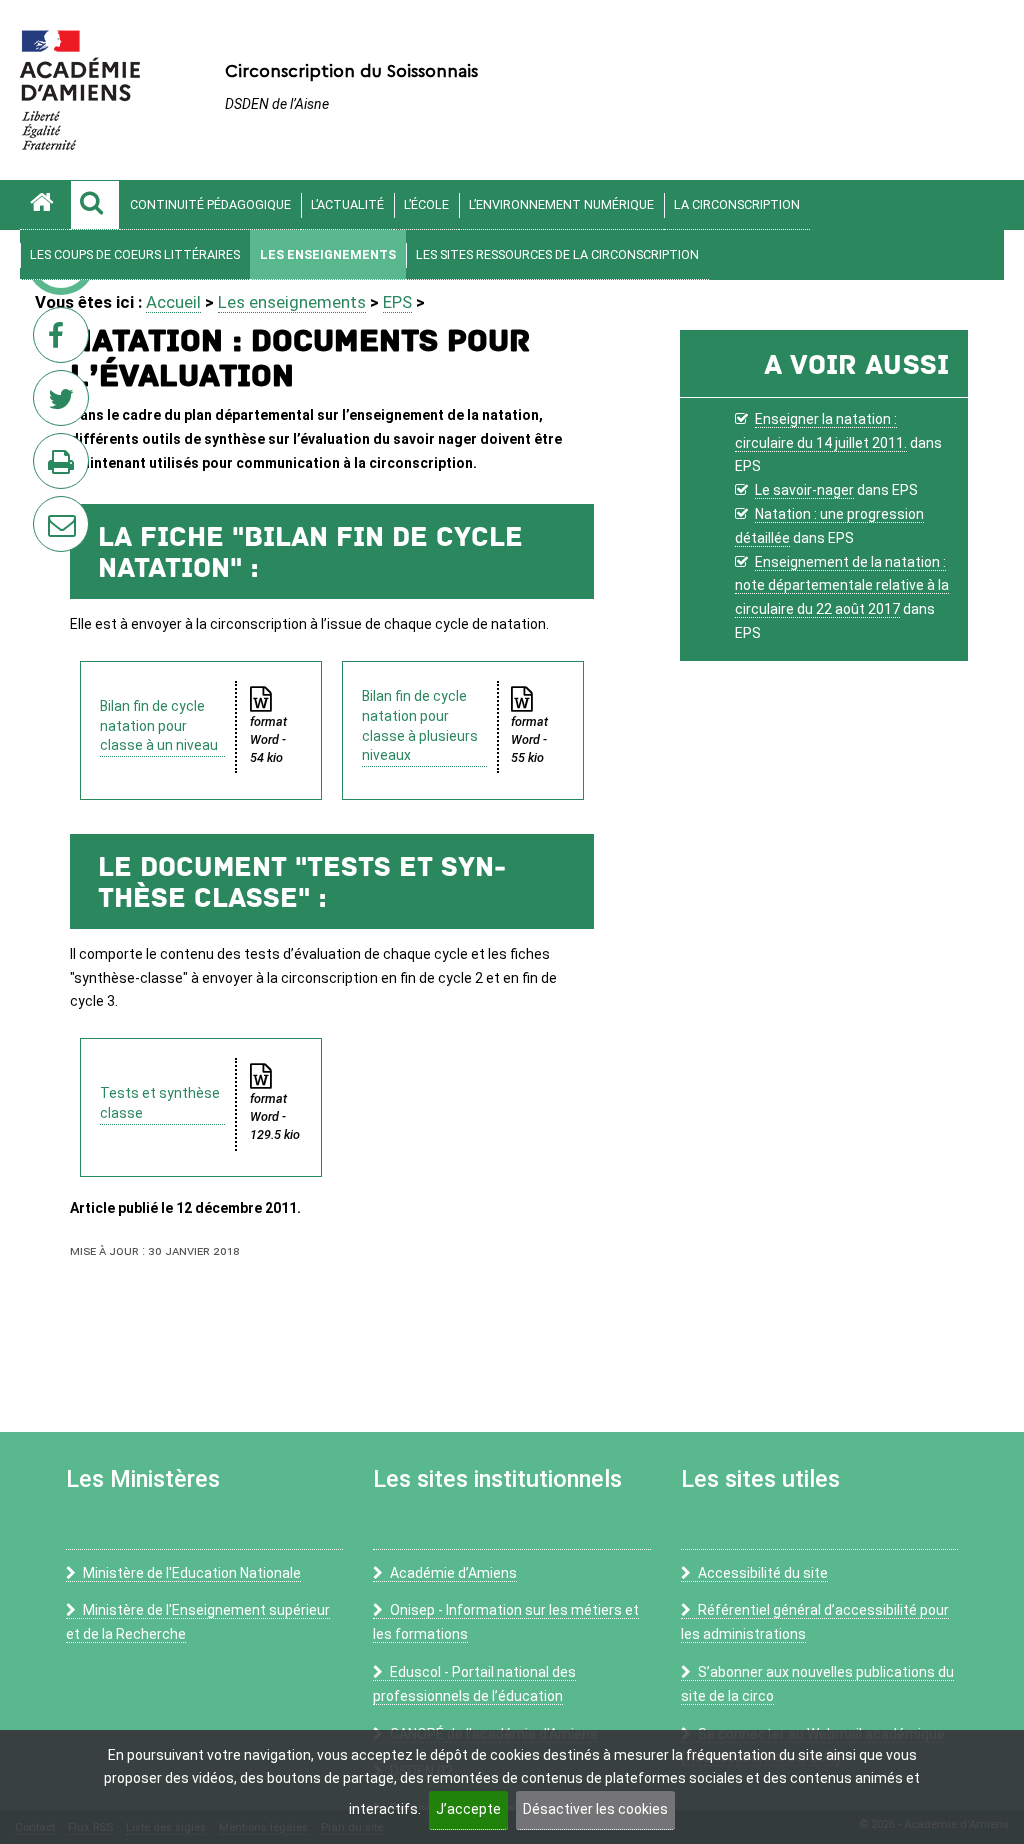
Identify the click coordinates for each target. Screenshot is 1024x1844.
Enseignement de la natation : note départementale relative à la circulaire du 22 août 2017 (842, 586)
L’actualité (347, 204)
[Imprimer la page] (65, 467)
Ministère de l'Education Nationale (192, 1573)
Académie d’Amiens (453, 1573)
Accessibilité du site (763, 1573)
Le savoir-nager (804, 490)
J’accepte (468, 1809)
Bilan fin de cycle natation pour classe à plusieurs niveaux (420, 725)
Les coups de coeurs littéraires (135, 254)
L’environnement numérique (561, 204)
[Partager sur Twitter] (65, 404)
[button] (95, 205)
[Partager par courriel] (48, 511)
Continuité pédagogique (210, 204)
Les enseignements (328, 254)
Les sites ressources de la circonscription (557, 254)
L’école (426, 204)
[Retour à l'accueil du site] (45, 205)
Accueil (173, 302)
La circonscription (737, 204)
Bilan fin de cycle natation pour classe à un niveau (159, 726)
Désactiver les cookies (595, 1809)
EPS (397, 302)
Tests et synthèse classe (160, 1103)
